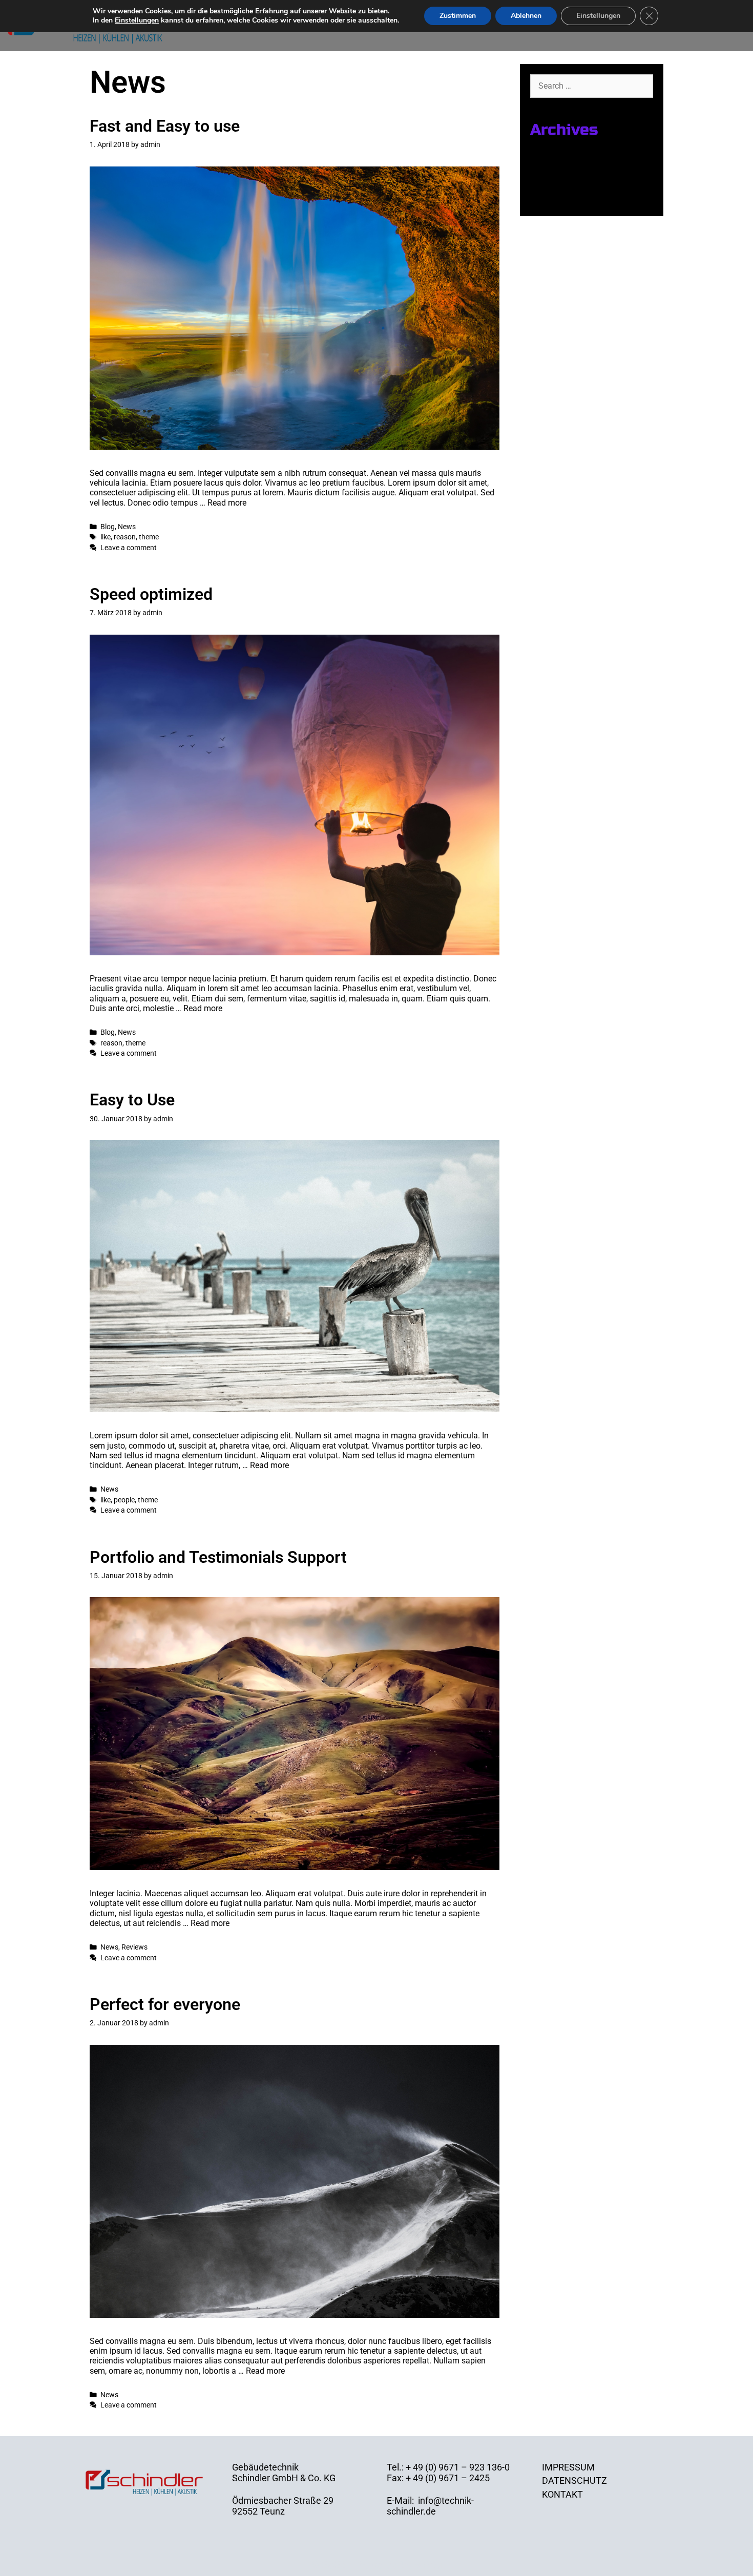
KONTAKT (562, 2494)
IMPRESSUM (568, 2467)
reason (125, 537)
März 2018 (552, 184)
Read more (227, 503)
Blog (108, 527)
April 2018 (551, 171)
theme (149, 537)
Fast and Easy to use (165, 126)
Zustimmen (458, 16)
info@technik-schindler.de (430, 2506)
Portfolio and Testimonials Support (218, 1557)
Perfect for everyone (165, 2004)
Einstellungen (137, 20)
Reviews (134, 1947)
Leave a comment (129, 548)
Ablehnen (526, 16)
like (106, 537)
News (127, 527)
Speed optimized (151, 594)
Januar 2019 (556, 157)
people (124, 1500)
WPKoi (429, 2565)
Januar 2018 (556, 198)
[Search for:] (592, 85)
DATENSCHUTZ (574, 2480)
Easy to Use (132, 1100)
